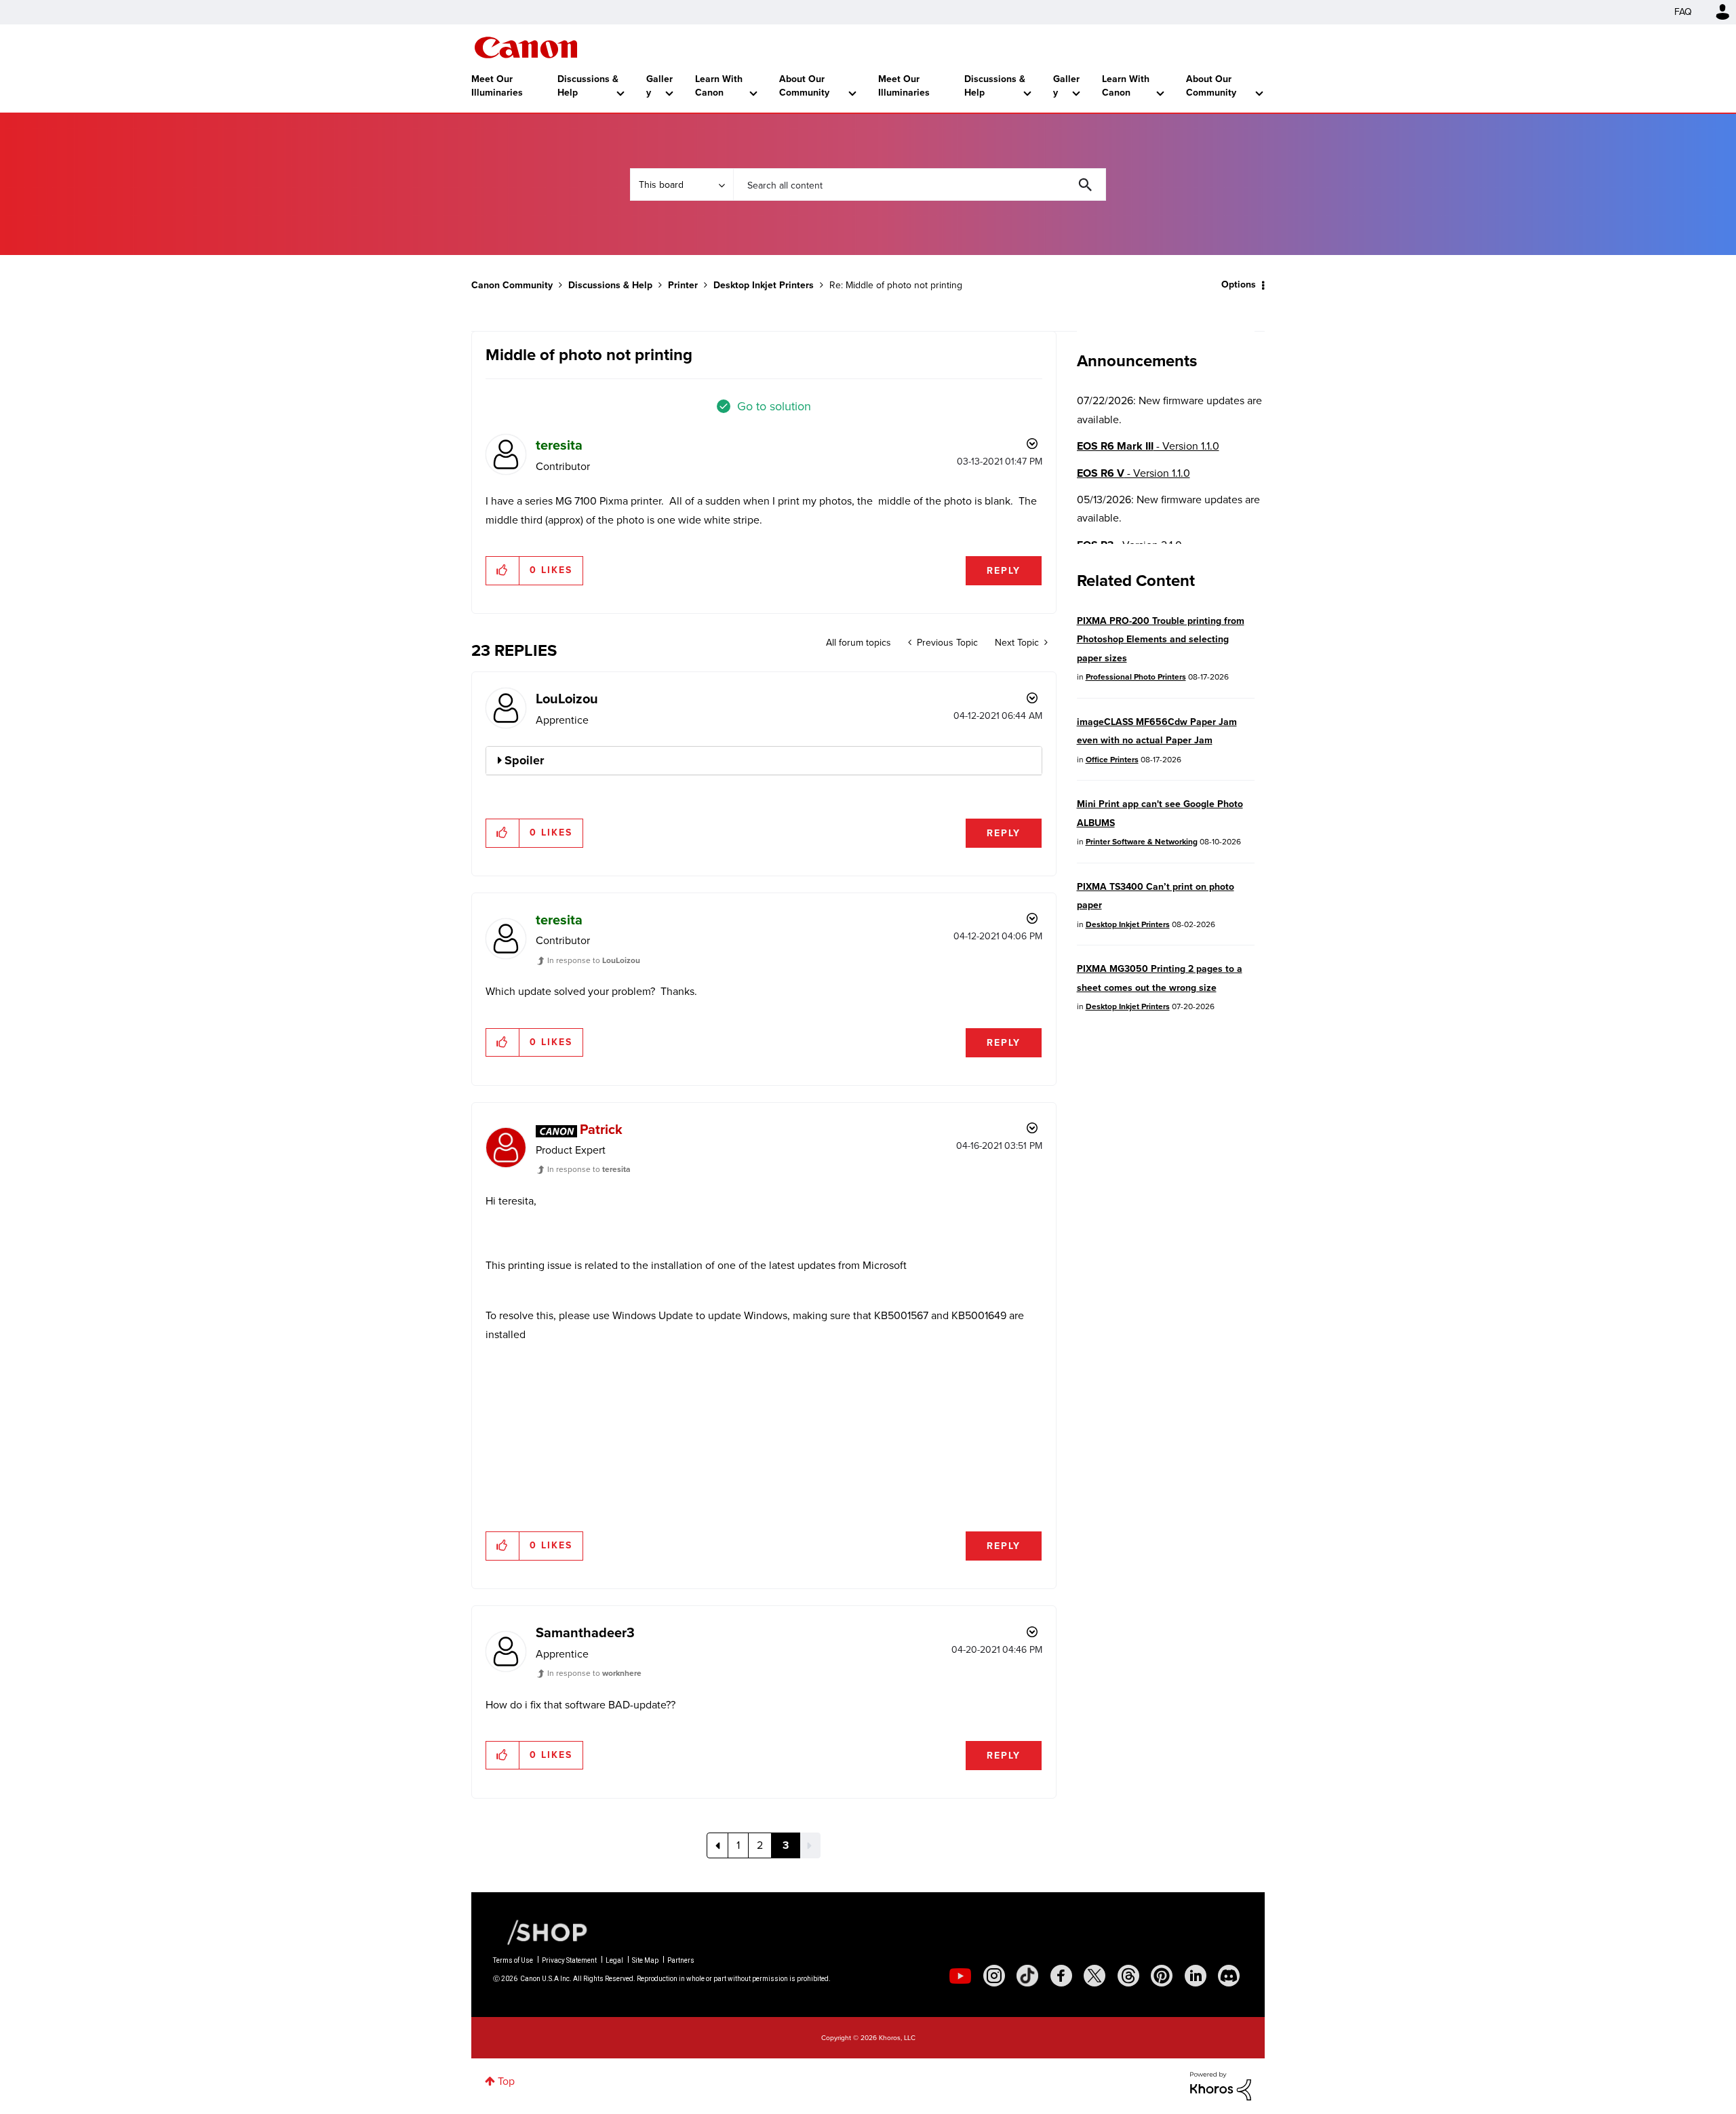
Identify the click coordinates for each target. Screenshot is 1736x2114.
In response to (594, 960)
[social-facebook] (1061, 1976)
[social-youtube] (960, 1976)
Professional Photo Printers (1136, 677)
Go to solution (774, 406)
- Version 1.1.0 (1148, 446)
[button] (503, 570)
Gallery (659, 86)
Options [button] (1239, 285)
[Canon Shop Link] (540, 1932)
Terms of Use (513, 1960)
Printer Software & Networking (1142, 842)
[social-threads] (1128, 1976)
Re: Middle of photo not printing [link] (896, 285)
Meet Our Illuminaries (497, 86)
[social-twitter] (1094, 1976)
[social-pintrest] (1162, 1976)
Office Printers (1112, 760)
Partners (681, 1960)
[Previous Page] (717, 1845)
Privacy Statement (569, 1960)
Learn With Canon (719, 86)
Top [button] (506, 2081)
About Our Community (804, 86)
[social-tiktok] (1027, 1976)
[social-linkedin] (1196, 1976)
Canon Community (526, 47)
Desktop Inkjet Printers (764, 285)
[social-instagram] (994, 1976)
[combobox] (920, 184)
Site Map (645, 1960)
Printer (683, 285)
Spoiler (524, 760)
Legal (614, 1960)
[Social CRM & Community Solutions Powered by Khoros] (1221, 2085)
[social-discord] (1229, 1976)
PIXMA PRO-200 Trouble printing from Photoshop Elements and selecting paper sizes (1161, 640)
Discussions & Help (588, 86)
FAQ (1683, 12)
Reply (1004, 571)
